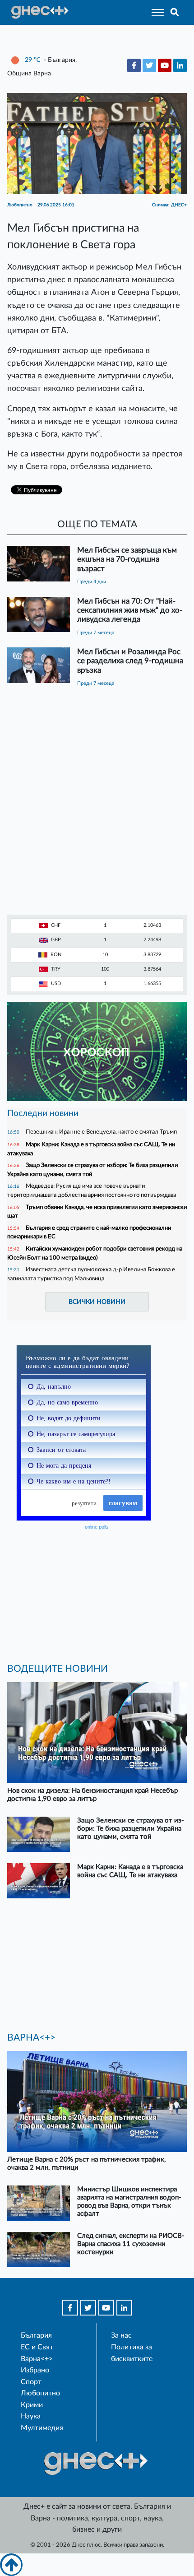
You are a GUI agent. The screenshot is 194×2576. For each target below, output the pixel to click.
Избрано (35, 2370)
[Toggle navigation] (155, 12)
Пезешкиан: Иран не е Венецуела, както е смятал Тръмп (101, 1132)
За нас (121, 2335)
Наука (31, 2416)
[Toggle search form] (175, 12)
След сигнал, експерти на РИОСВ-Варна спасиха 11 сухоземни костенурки (131, 2244)
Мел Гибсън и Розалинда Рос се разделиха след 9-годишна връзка (130, 661)
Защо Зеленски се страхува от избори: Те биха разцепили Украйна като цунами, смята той (131, 1829)
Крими (32, 2405)
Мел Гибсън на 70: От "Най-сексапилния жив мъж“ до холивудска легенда (130, 610)
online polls (97, 1527)
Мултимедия (42, 2428)
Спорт (31, 2382)
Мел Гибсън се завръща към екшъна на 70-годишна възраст (127, 559)
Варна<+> (37, 2359)
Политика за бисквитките (132, 2353)
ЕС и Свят (37, 2347)
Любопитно (40, 2393)
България (36, 2335)
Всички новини (97, 1302)
